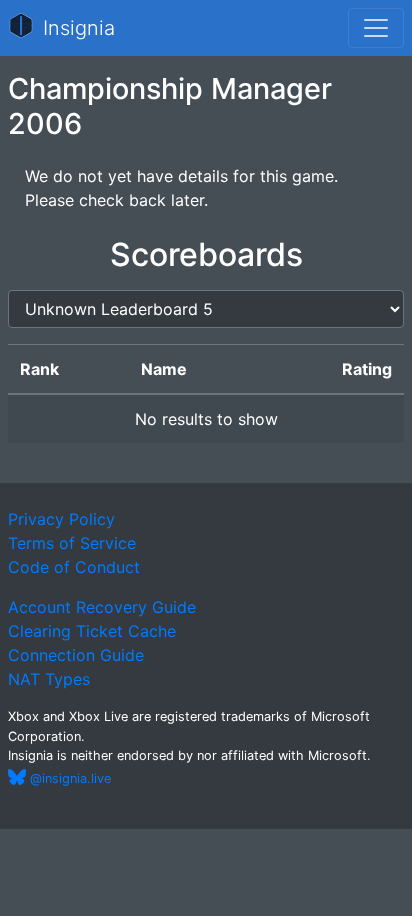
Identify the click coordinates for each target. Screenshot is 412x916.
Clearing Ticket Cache (92, 631)
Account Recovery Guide (102, 607)
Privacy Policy (61, 519)
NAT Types (49, 679)
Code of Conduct (74, 567)
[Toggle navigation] (376, 28)
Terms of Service (72, 543)
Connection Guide (76, 655)
